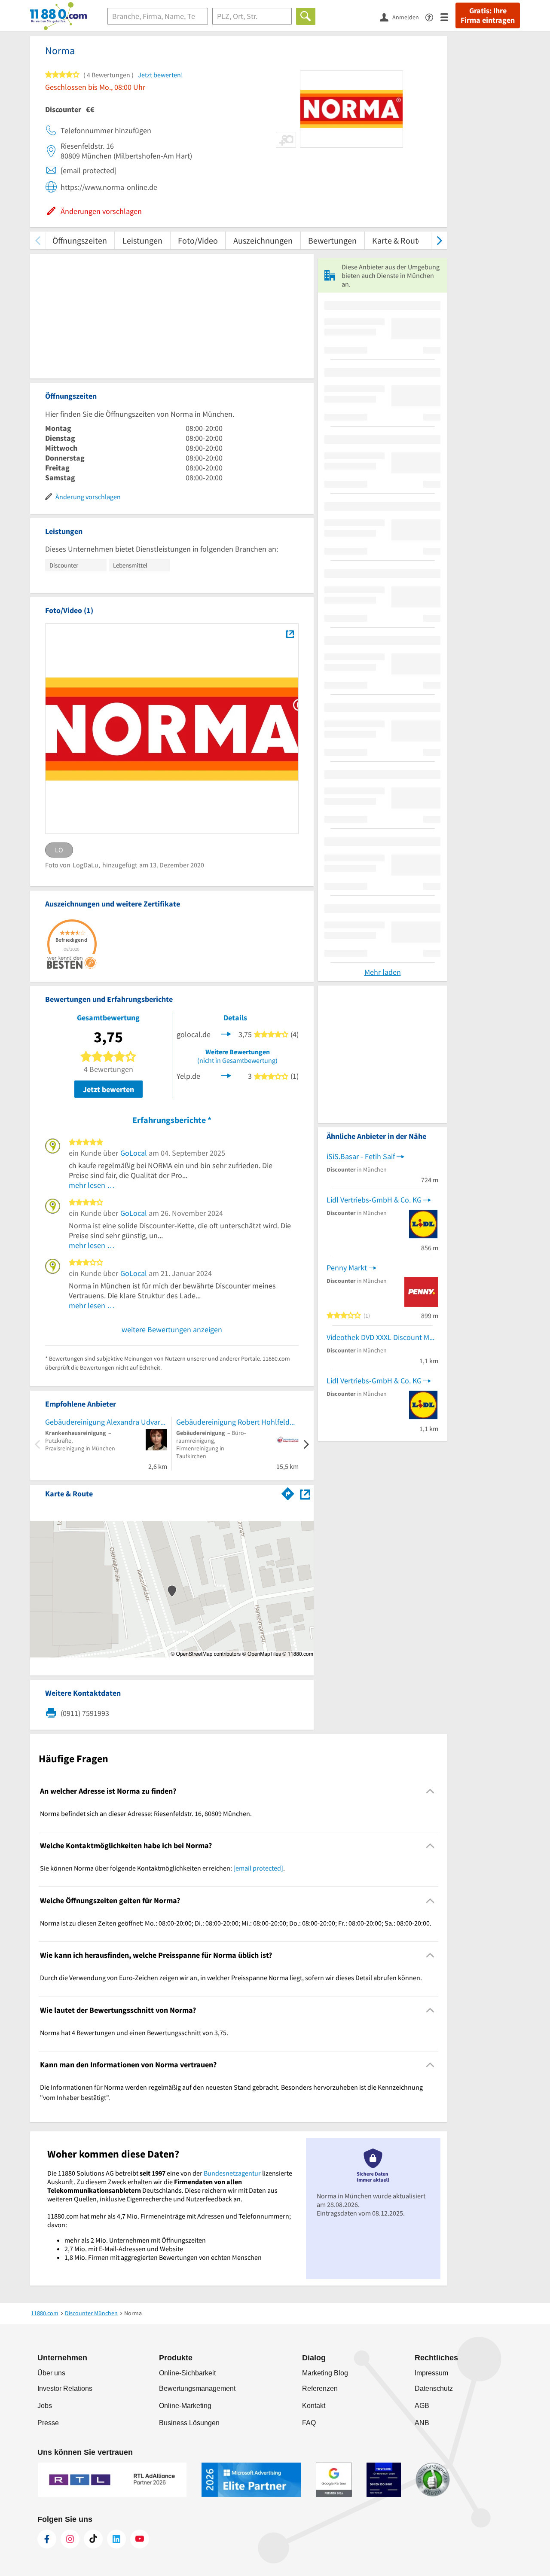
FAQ (309, 2423)
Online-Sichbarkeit (187, 2373)
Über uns (51, 2373)
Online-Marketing (185, 2406)
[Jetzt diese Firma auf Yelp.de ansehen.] (226, 1075)
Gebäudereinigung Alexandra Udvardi (106, 1422)
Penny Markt (347, 1268)
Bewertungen (332, 240)
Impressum (431, 2373)
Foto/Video (198, 240)
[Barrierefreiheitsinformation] (433, 17)
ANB (422, 2423)
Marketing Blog (325, 2373)
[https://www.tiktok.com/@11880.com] (93, 2539)
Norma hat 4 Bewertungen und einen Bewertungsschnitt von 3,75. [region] (134, 2033)
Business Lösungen (189, 2423)
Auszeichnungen (263, 240)
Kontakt (314, 2406)
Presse (48, 2423)
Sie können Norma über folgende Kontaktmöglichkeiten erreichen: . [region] (162, 1868)
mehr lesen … (92, 1185)
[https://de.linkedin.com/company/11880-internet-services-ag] (116, 2539)
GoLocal (134, 1153)
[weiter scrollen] (439, 240)
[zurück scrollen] (38, 240)
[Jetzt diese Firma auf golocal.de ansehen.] (226, 1033)
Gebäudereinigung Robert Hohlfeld (233, 1422)
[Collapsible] (430, 1791)
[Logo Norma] (290, 634)
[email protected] (258, 1868)
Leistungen (142, 240)
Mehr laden (383, 972)
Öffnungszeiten (80, 240)
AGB (422, 2406)
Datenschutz (434, 2388)
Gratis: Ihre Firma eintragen (488, 15)
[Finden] (306, 16)
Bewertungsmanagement (197, 2388)
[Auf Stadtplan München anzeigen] (305, 1493)
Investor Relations (65, 2388)
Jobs (45, 2406)
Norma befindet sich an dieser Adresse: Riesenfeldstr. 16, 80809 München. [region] (146, 1813)
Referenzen (320, 2388)
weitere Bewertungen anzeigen (172, 1329)
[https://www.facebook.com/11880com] (47, 2539)
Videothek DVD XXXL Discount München (382, 1337)
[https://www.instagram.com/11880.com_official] (70, 2539)
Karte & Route (397, 240)
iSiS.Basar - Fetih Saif (361, 1156)
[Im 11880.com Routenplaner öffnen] (288, 1492)
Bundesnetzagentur (232, 2173)
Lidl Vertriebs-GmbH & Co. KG (374, 1200)
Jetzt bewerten (108, 1089)
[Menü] (448, 17)
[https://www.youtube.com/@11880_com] (140, 2539)
